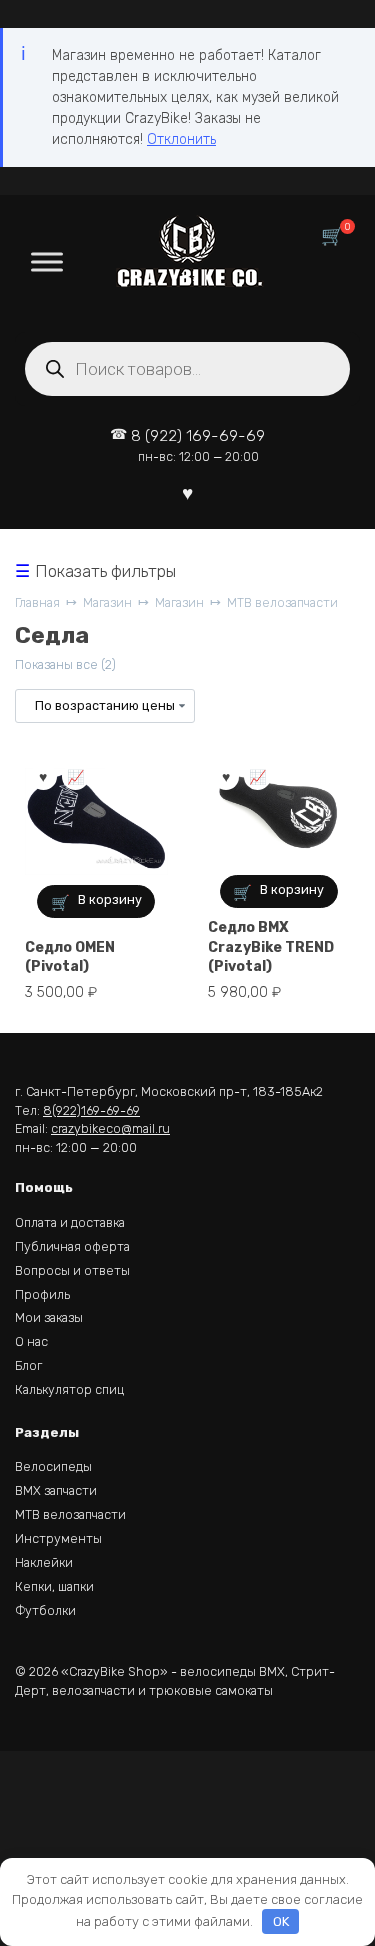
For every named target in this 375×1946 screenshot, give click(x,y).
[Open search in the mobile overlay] (187, 369)
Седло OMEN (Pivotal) (70, 957)
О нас (31, 1341)
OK (281, 1921)
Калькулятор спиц (69, 1389)
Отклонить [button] (181, 139)
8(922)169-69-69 (91, 1110)
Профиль (42, 1294)
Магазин (107, 602)
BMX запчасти (56, 1490)
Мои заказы (49, 1317)
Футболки (45, 1610)
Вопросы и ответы (72, 1270)
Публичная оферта (72, 1246)
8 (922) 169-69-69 (198, 445)
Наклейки (44, 1562)
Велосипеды (53, 1466)
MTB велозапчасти (282, 602)
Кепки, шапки (54, 1586)
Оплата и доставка (70, 1222)
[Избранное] (187, 492)
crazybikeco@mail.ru (110, 1128)
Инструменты (58, 1538)
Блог (28, 1365)
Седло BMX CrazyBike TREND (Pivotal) (271, 947)
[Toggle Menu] (47, 261)
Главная (37, 602)
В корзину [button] (110, 899)
